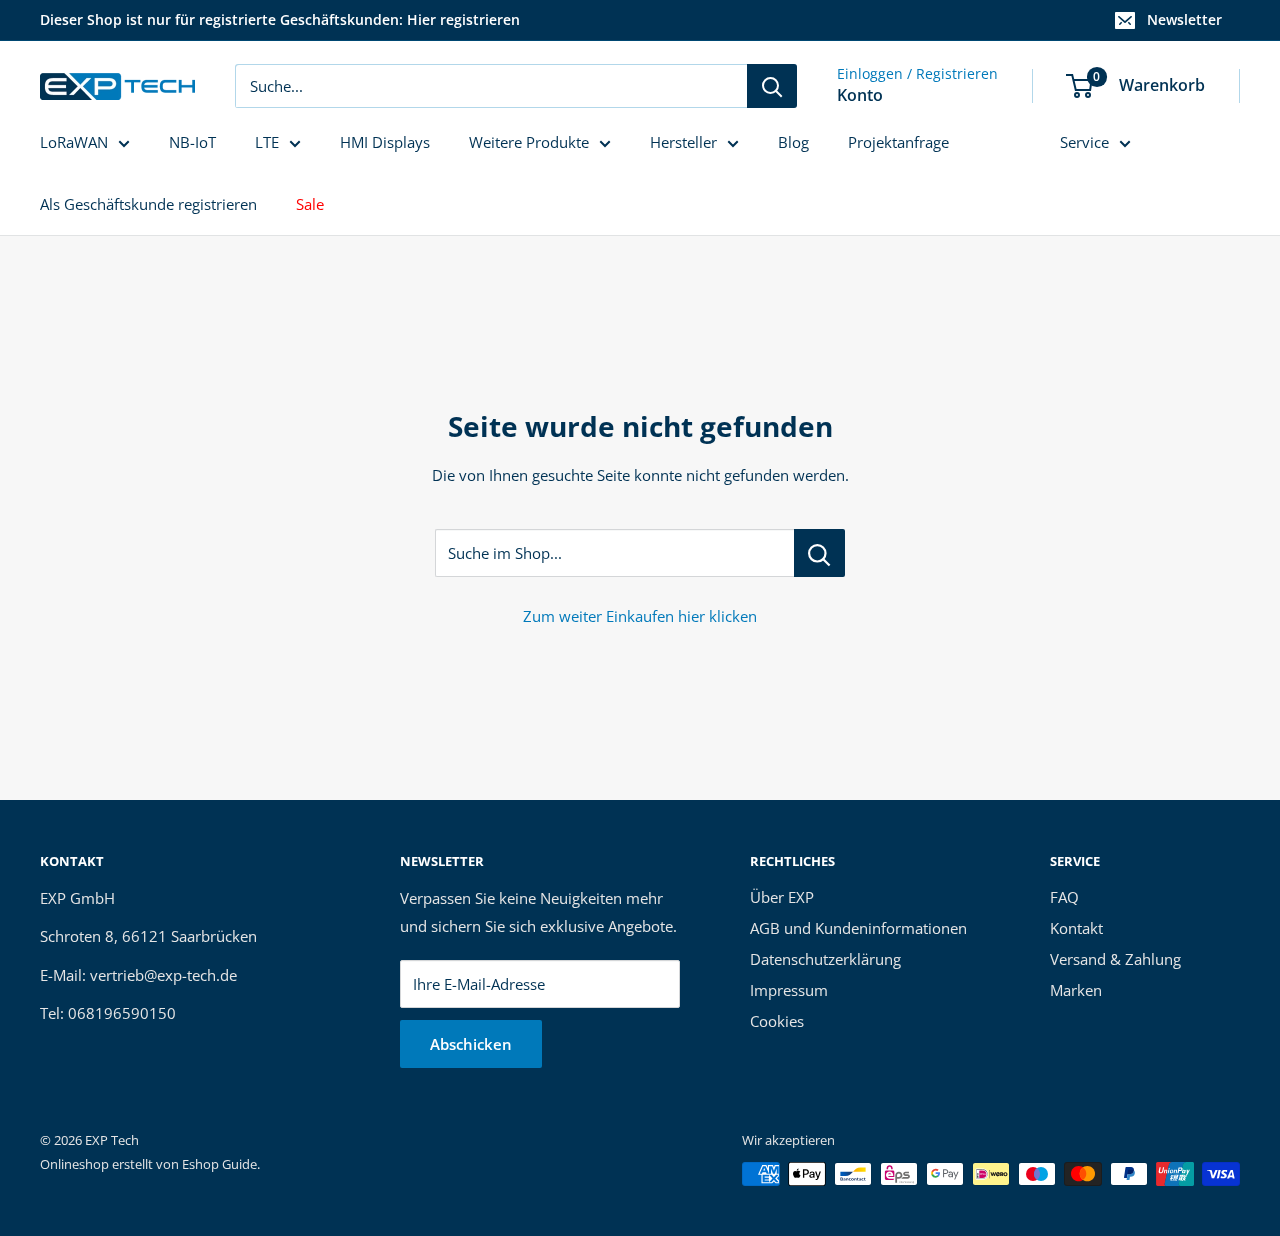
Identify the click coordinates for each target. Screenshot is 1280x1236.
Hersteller (683, 142)
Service (1084, 142)
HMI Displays (385, 142)
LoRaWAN (74, 142)
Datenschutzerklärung (825, 959)
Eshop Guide (219, 1164)
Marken (1076, 990)
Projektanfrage (898, 142)
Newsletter (1184, 19)
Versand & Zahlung (1115, 959)
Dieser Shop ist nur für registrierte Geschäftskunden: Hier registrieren (280, 19)
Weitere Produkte (529, 142)
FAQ (1064, 897)
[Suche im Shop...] (819, 553)
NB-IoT (192, 142)
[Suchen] (772, 86)
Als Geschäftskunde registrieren (148, 204)
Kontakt (1076, 928)
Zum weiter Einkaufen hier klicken (640, 616)
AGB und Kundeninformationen (858, 928)
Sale (310, 204)
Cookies (777, 1021)
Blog (793, 142)
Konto (860, 95)
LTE (267, 142)
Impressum (789, 990)
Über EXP (782, 897)
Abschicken (471, 1044)
